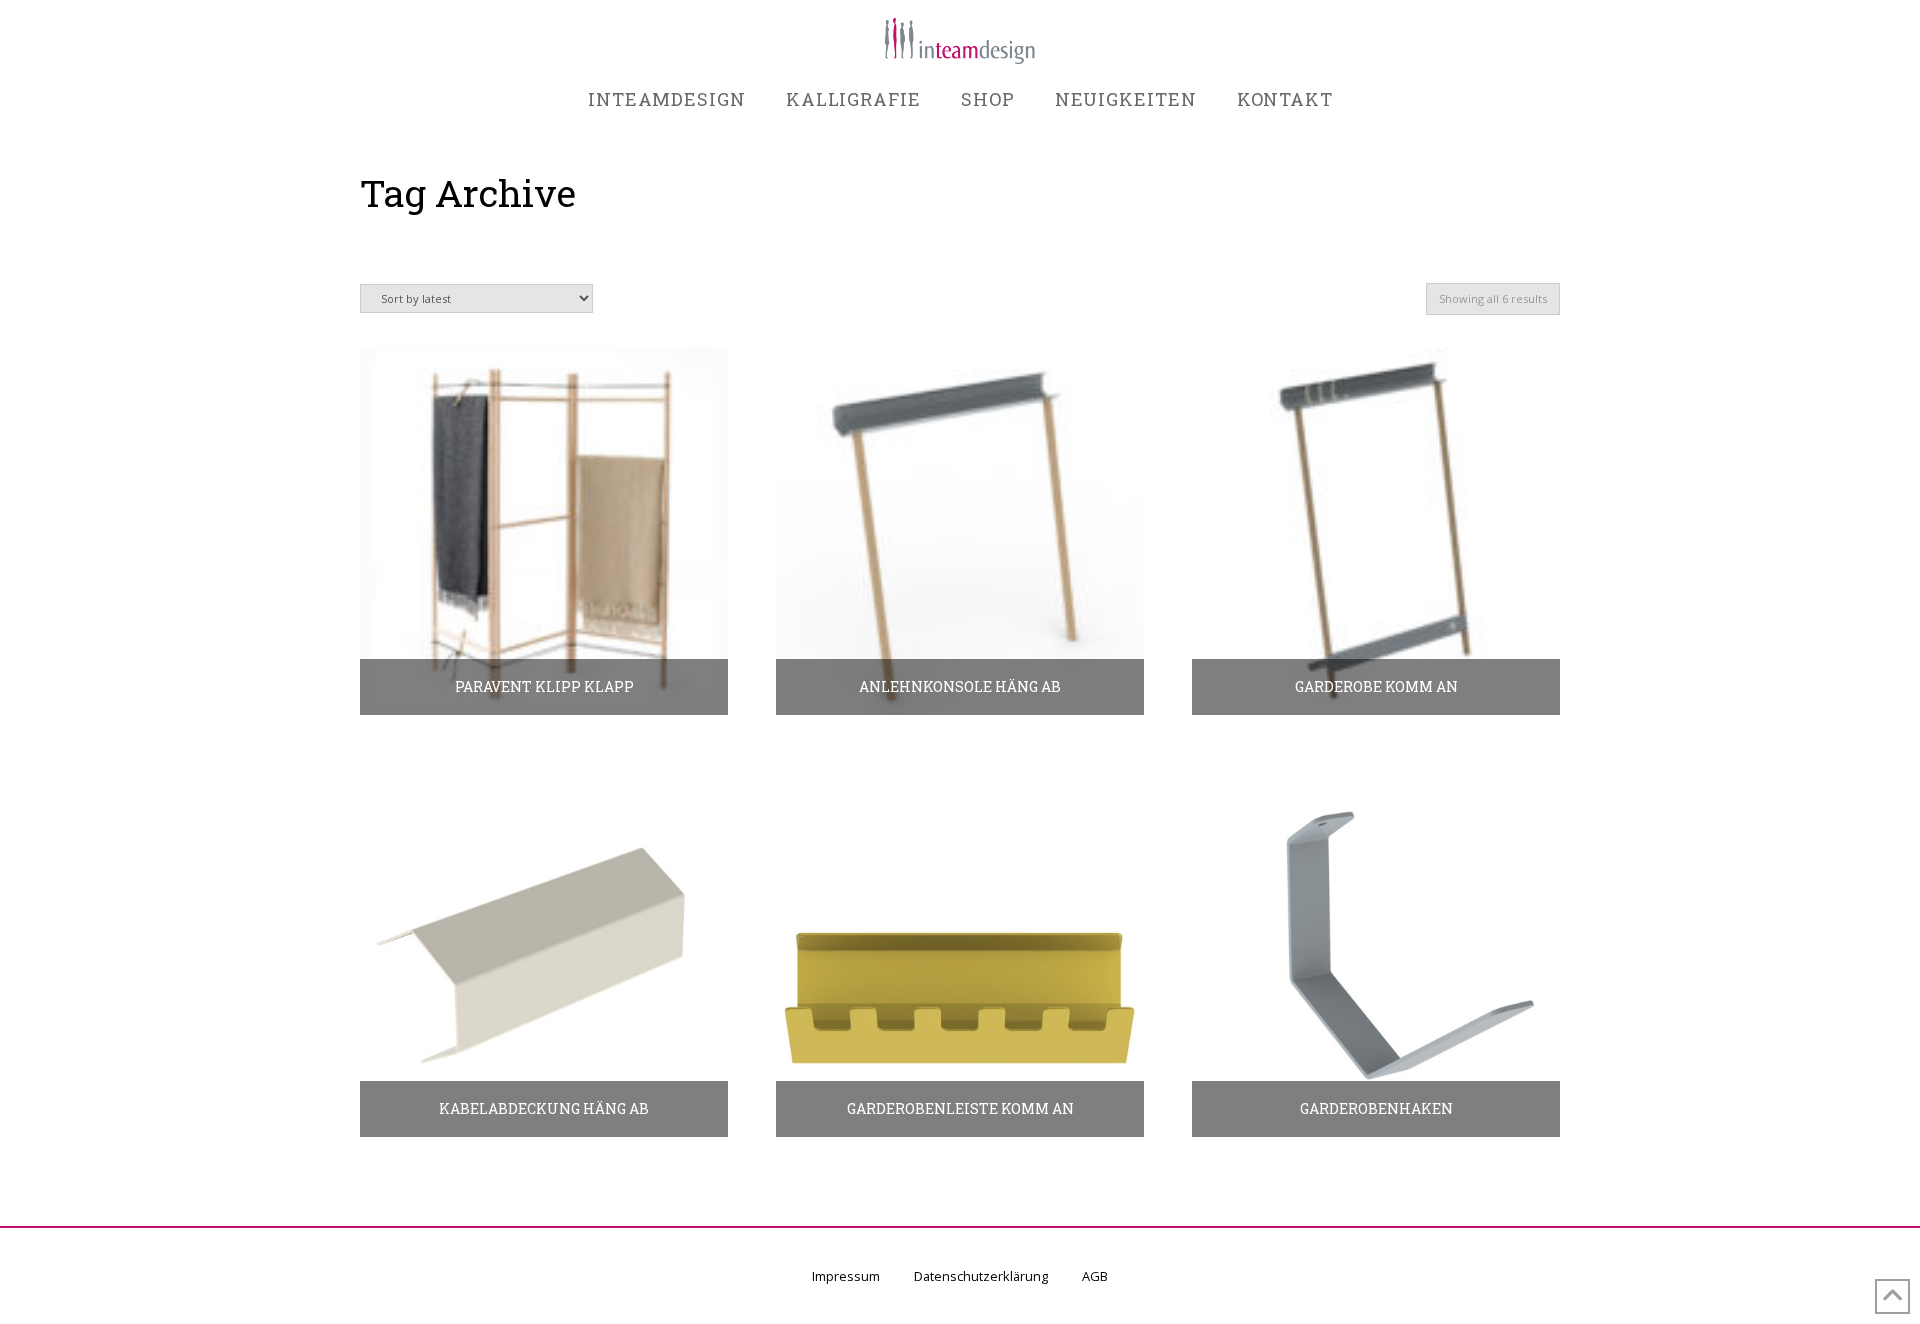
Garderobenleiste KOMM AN (960, 1108)
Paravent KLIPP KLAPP (544, 686)
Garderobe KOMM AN (1376, 686)
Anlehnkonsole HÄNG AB (960, 686)
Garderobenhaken (1376, 1108)
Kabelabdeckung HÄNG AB (544, 1108)
